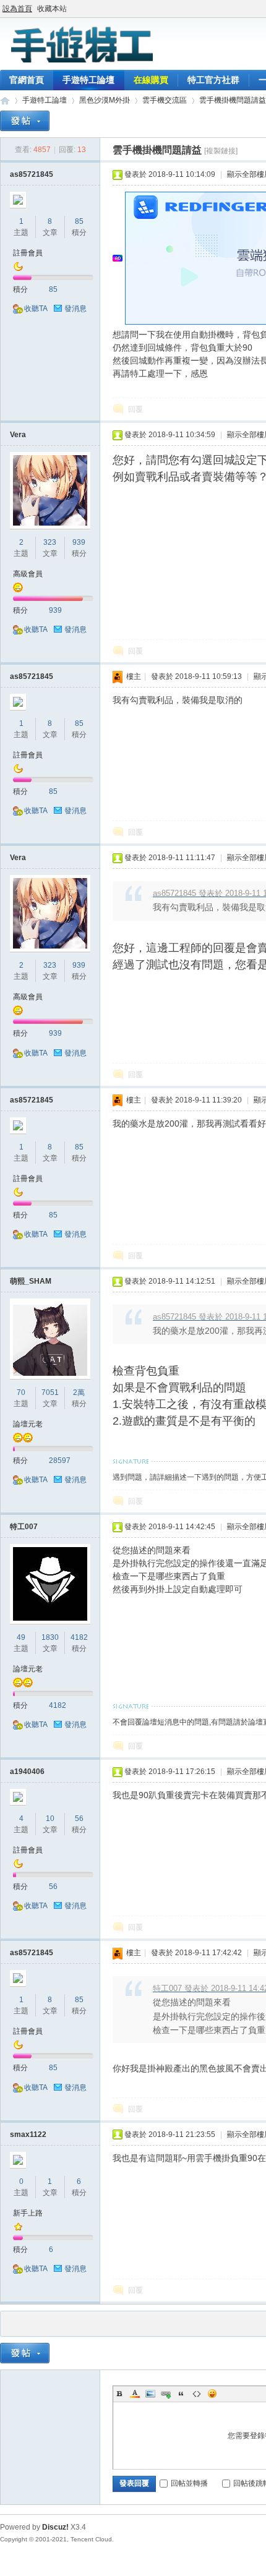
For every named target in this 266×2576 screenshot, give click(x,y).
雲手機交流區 (165, 100)
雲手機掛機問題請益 (233, 100)
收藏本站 (52, 9)
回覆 (135, 409)
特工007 (24, 1527)
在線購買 (151, 80)
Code (197, 2394)
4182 (79, 1637)
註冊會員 (28, 253)
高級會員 (28, 574)
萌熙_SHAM (31, 1281)
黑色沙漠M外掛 (105, 100)
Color (135, 2394)
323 (50, 542)
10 (50, 1819)
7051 (50, 1392)
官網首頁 (27, 80)
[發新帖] (25, 121)
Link (166, 2394)
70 (21, 1392)
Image (150, 2394)
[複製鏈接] (221, 151)
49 (21, 1637)
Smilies (212, 2394)
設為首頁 (17, 9)
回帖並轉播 (189, 2483)
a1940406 (27, 1772)
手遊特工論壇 (88, 80)
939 (79, 542)
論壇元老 (28, 1424)
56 (79, 1819)
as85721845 (32, 174)
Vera (18, 435)
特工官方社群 (213, 80)
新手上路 (28, 2213)
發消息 (75, 309)
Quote (181, 2394)
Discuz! (55, 2527)
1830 (50, 1637)
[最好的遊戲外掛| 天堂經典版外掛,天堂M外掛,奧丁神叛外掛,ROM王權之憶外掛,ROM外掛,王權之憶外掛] (80, 62)
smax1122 (28, 2135)
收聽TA (36, 309)
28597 (60, 1461)
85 (79, 221)
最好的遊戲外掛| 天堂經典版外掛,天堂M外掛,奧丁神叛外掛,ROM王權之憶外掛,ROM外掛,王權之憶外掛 (5, 100)
